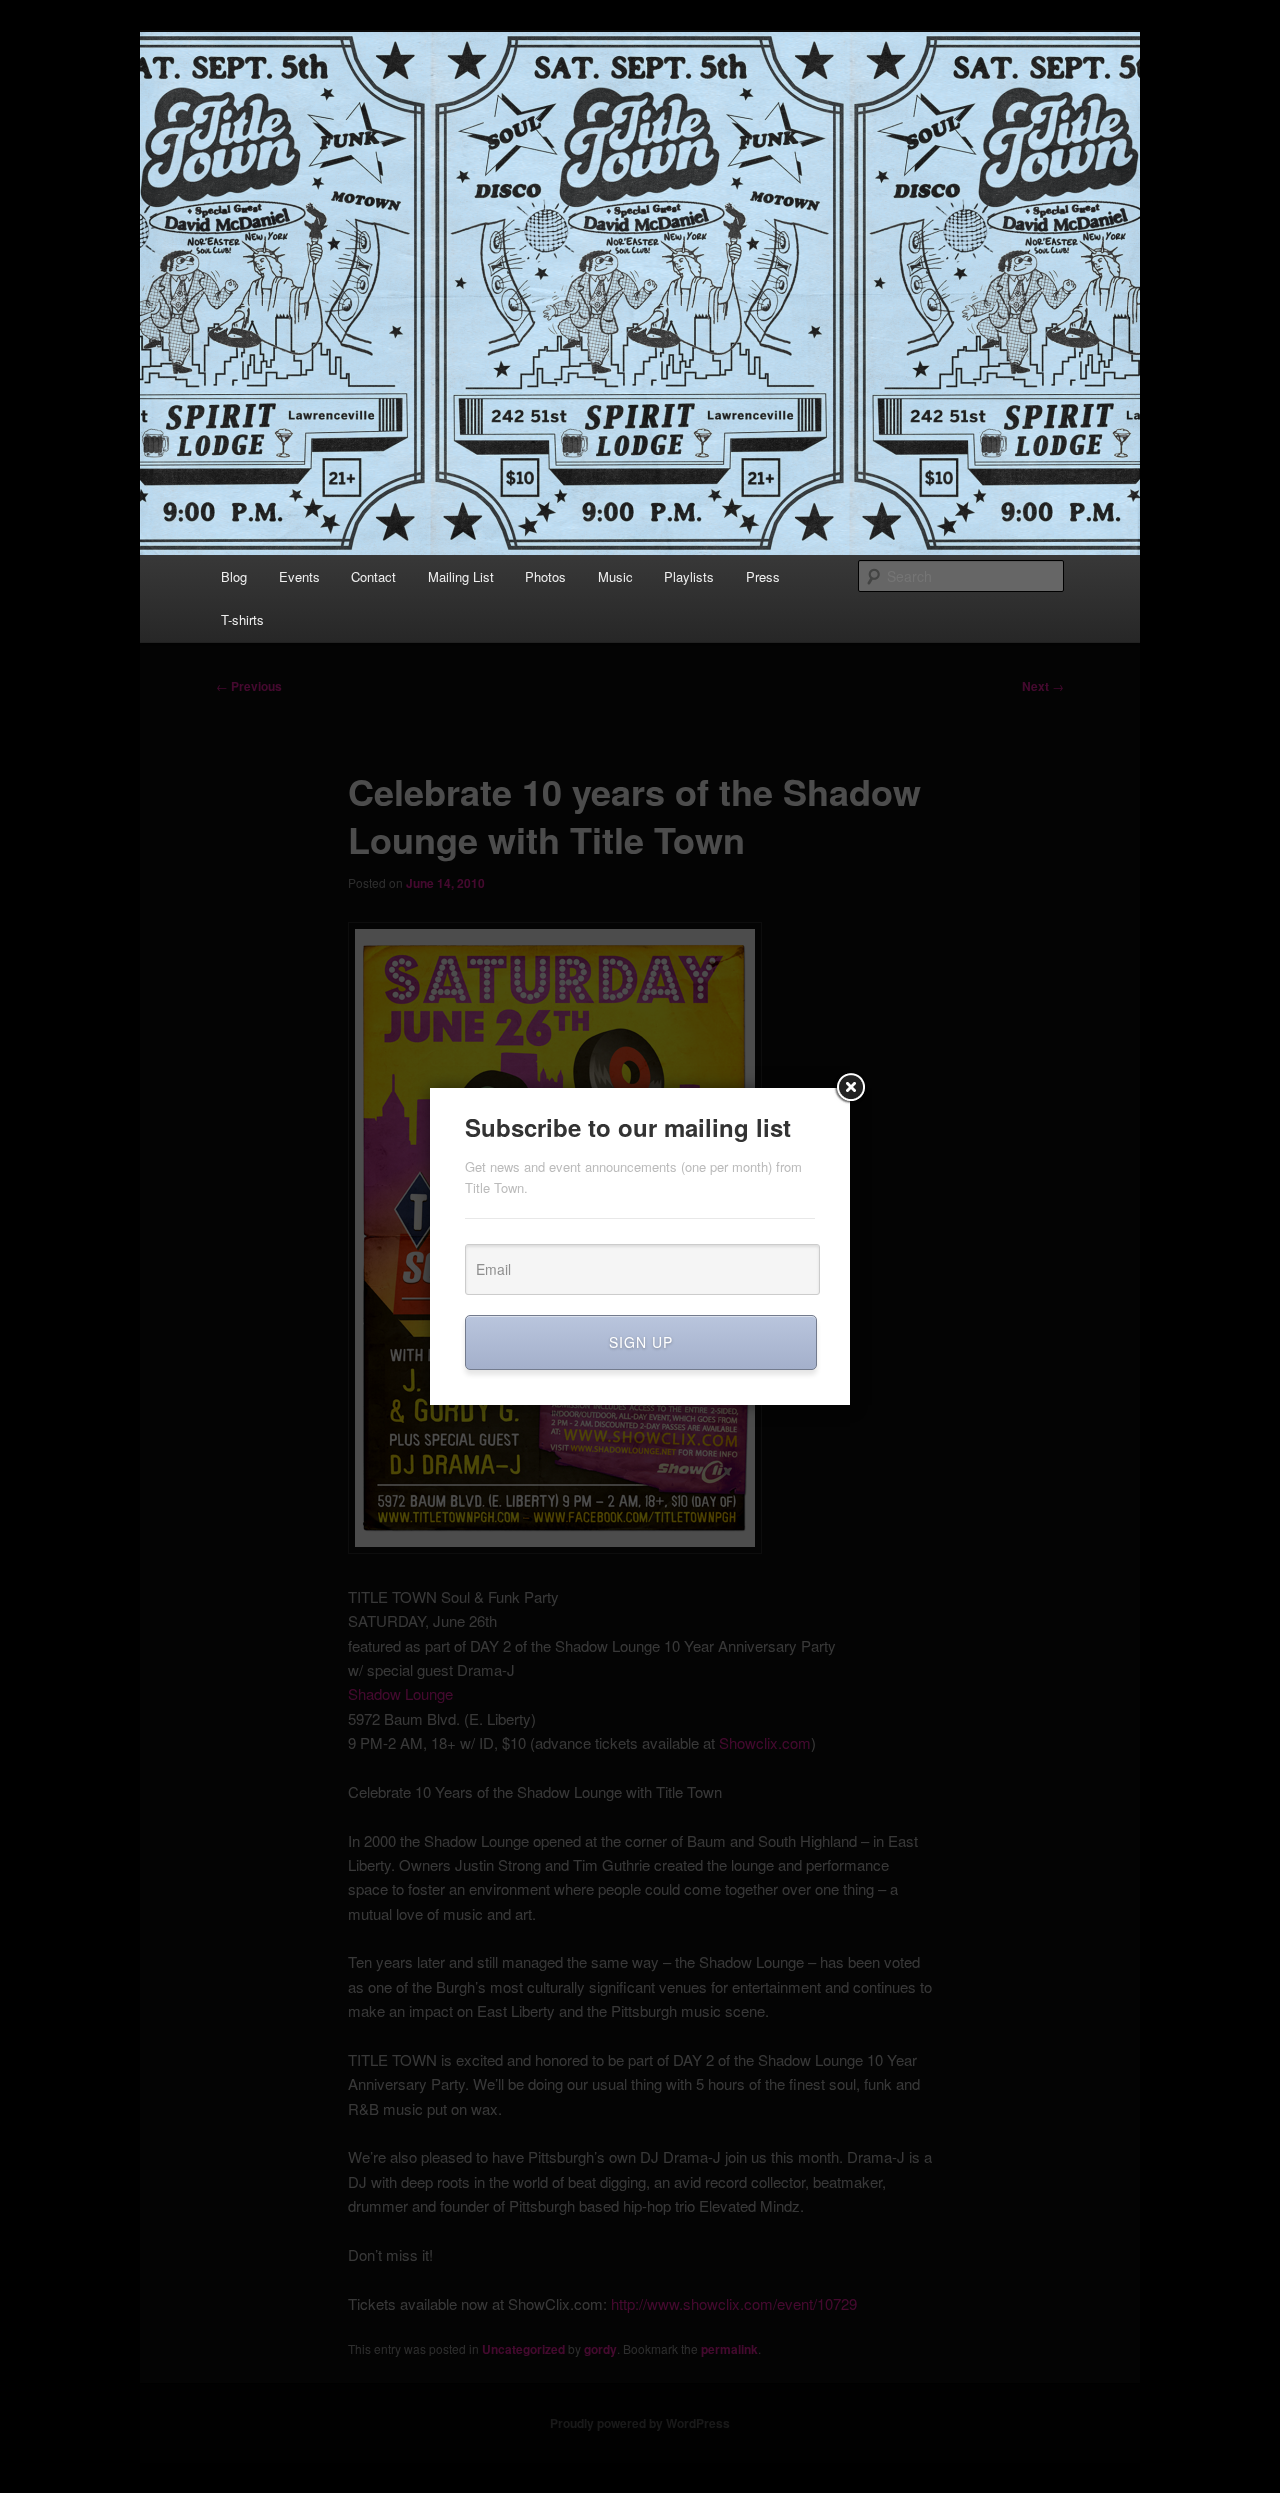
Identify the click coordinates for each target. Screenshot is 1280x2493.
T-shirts (242, 619)
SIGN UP (641, 1342)
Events (299, 576)
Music (615, 576)
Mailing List (461, 576)
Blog (234, 576)
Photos (545, 576)
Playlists (689, 576)
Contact (373, 576)
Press (763, 576)
